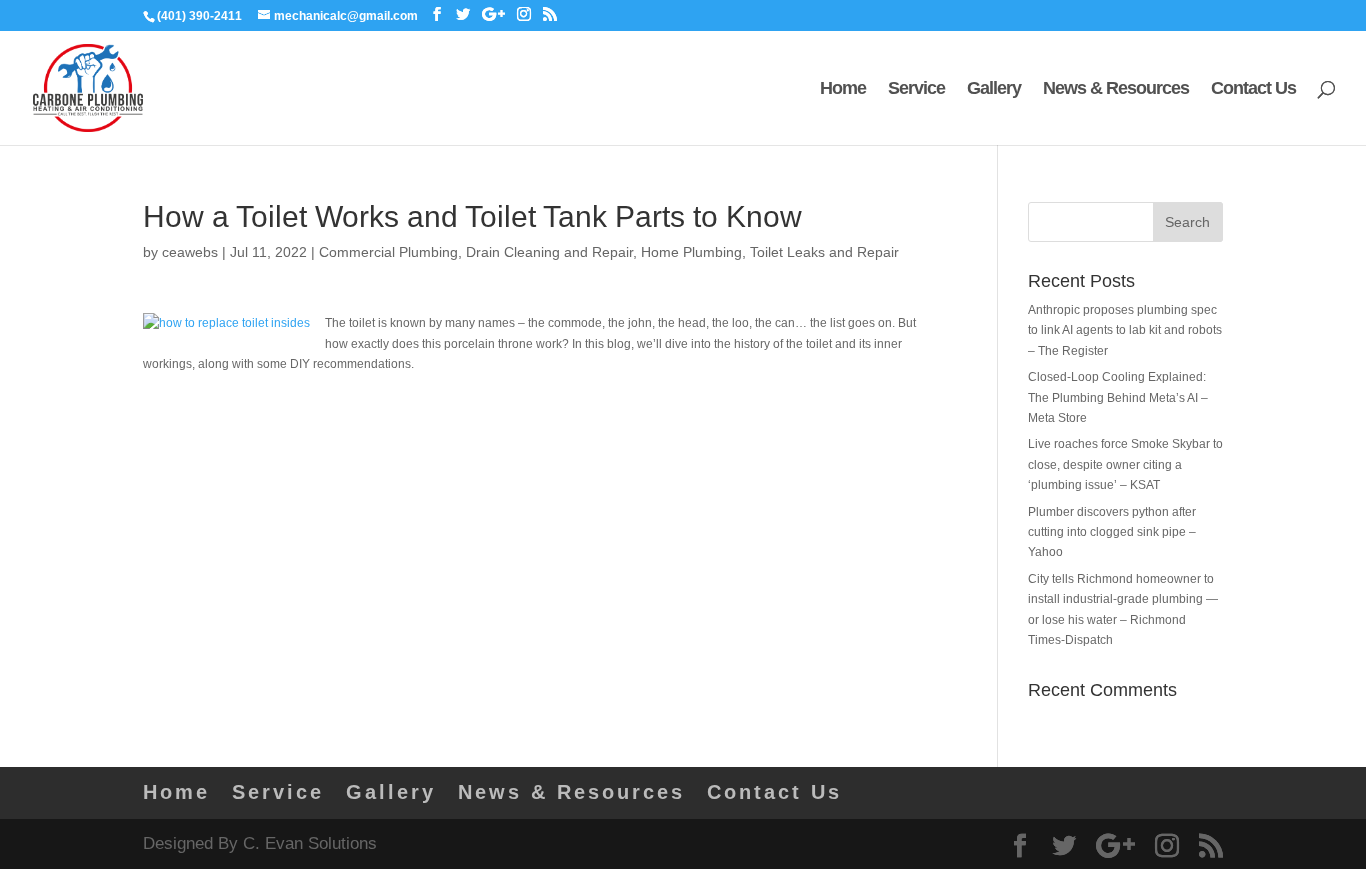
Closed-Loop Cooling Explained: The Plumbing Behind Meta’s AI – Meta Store (1118, 397)
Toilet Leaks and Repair (824, 252)
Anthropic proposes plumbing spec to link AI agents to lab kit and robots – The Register (1125, 330)
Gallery (994, 89)
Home (843, 89)
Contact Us (1253, 89)
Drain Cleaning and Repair (549, 252)
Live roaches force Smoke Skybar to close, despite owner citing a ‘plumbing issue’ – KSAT (1125, 464)
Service (916, 89)
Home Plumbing (691, 252)
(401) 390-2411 (199, 16)
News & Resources (1116, 89)
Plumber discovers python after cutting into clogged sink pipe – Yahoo (1112, 532)
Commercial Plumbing (388, 252)
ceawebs (190, 252)
